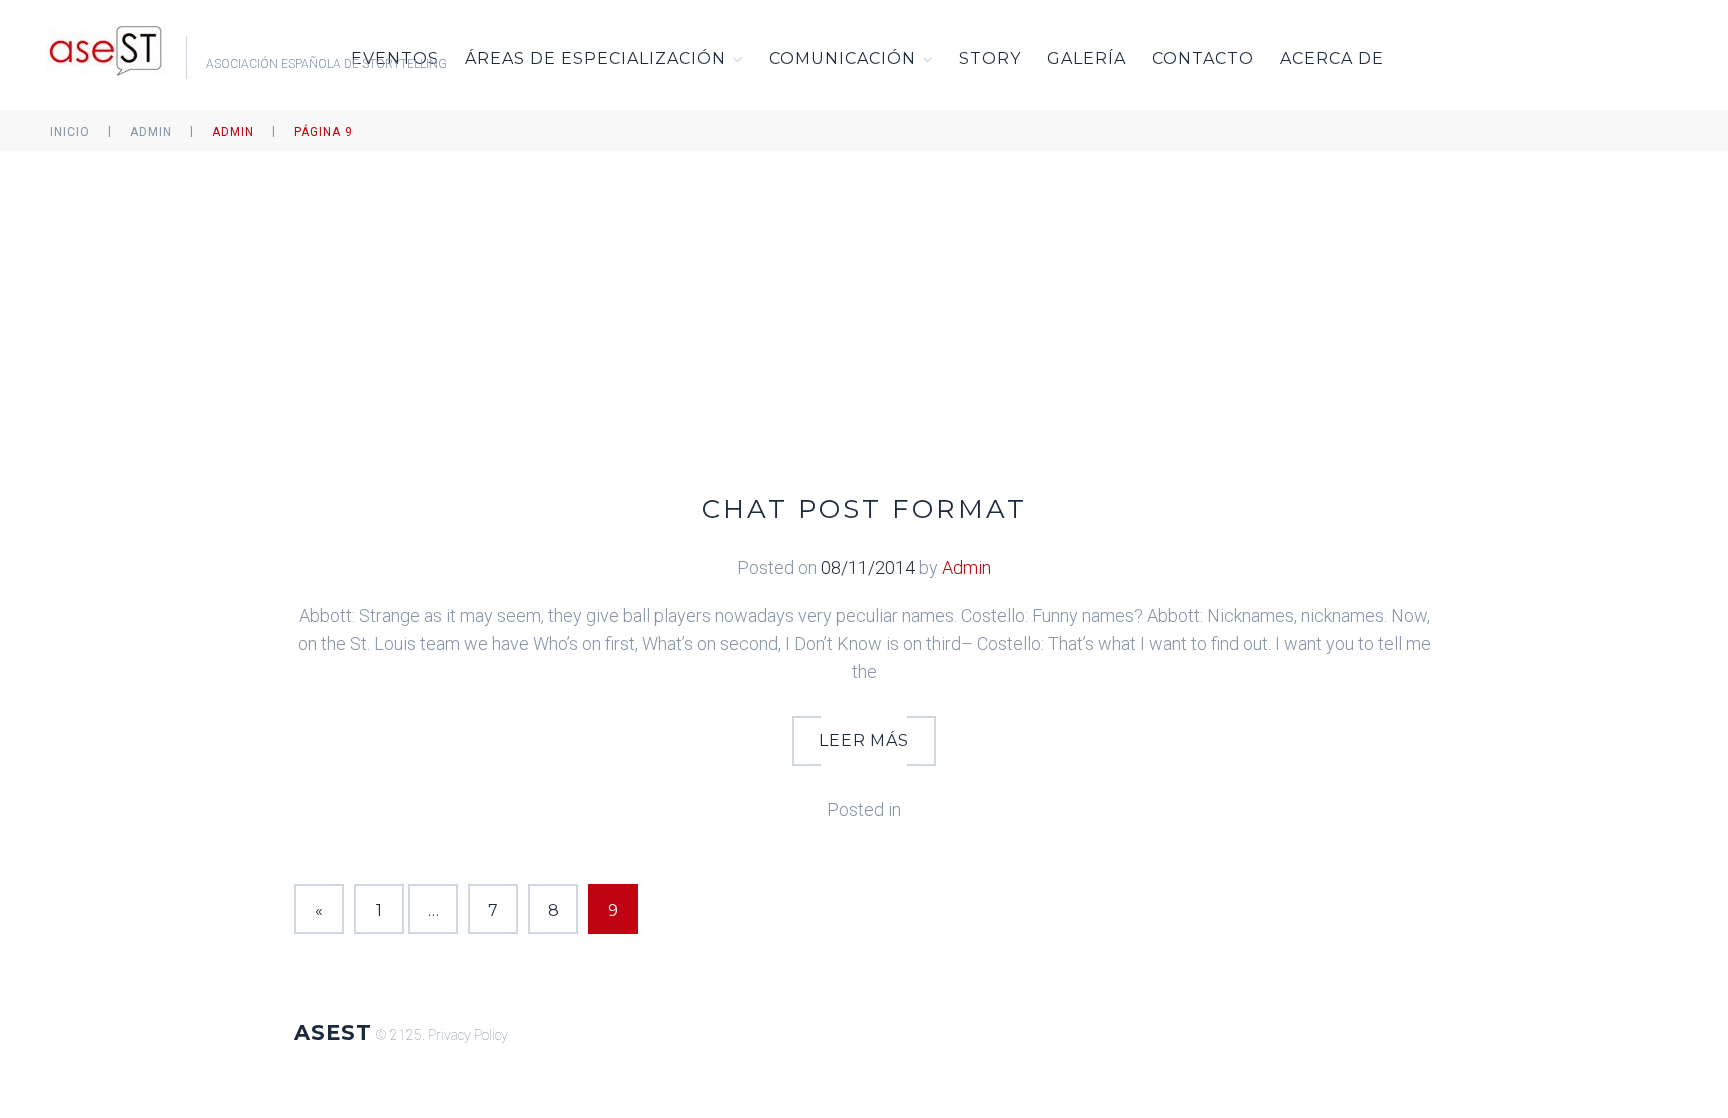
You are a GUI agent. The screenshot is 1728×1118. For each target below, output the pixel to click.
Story (990, 58)
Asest (333, 1032)
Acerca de (1332, 58)
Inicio (70, 132)
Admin (151, 132)
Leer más (864, 740)
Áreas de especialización (595, 58)
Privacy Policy (468, 1035)
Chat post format (864, 509)
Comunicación (842, 58)
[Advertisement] (864, 301)
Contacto (1203, 58)
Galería (1086, 58)
